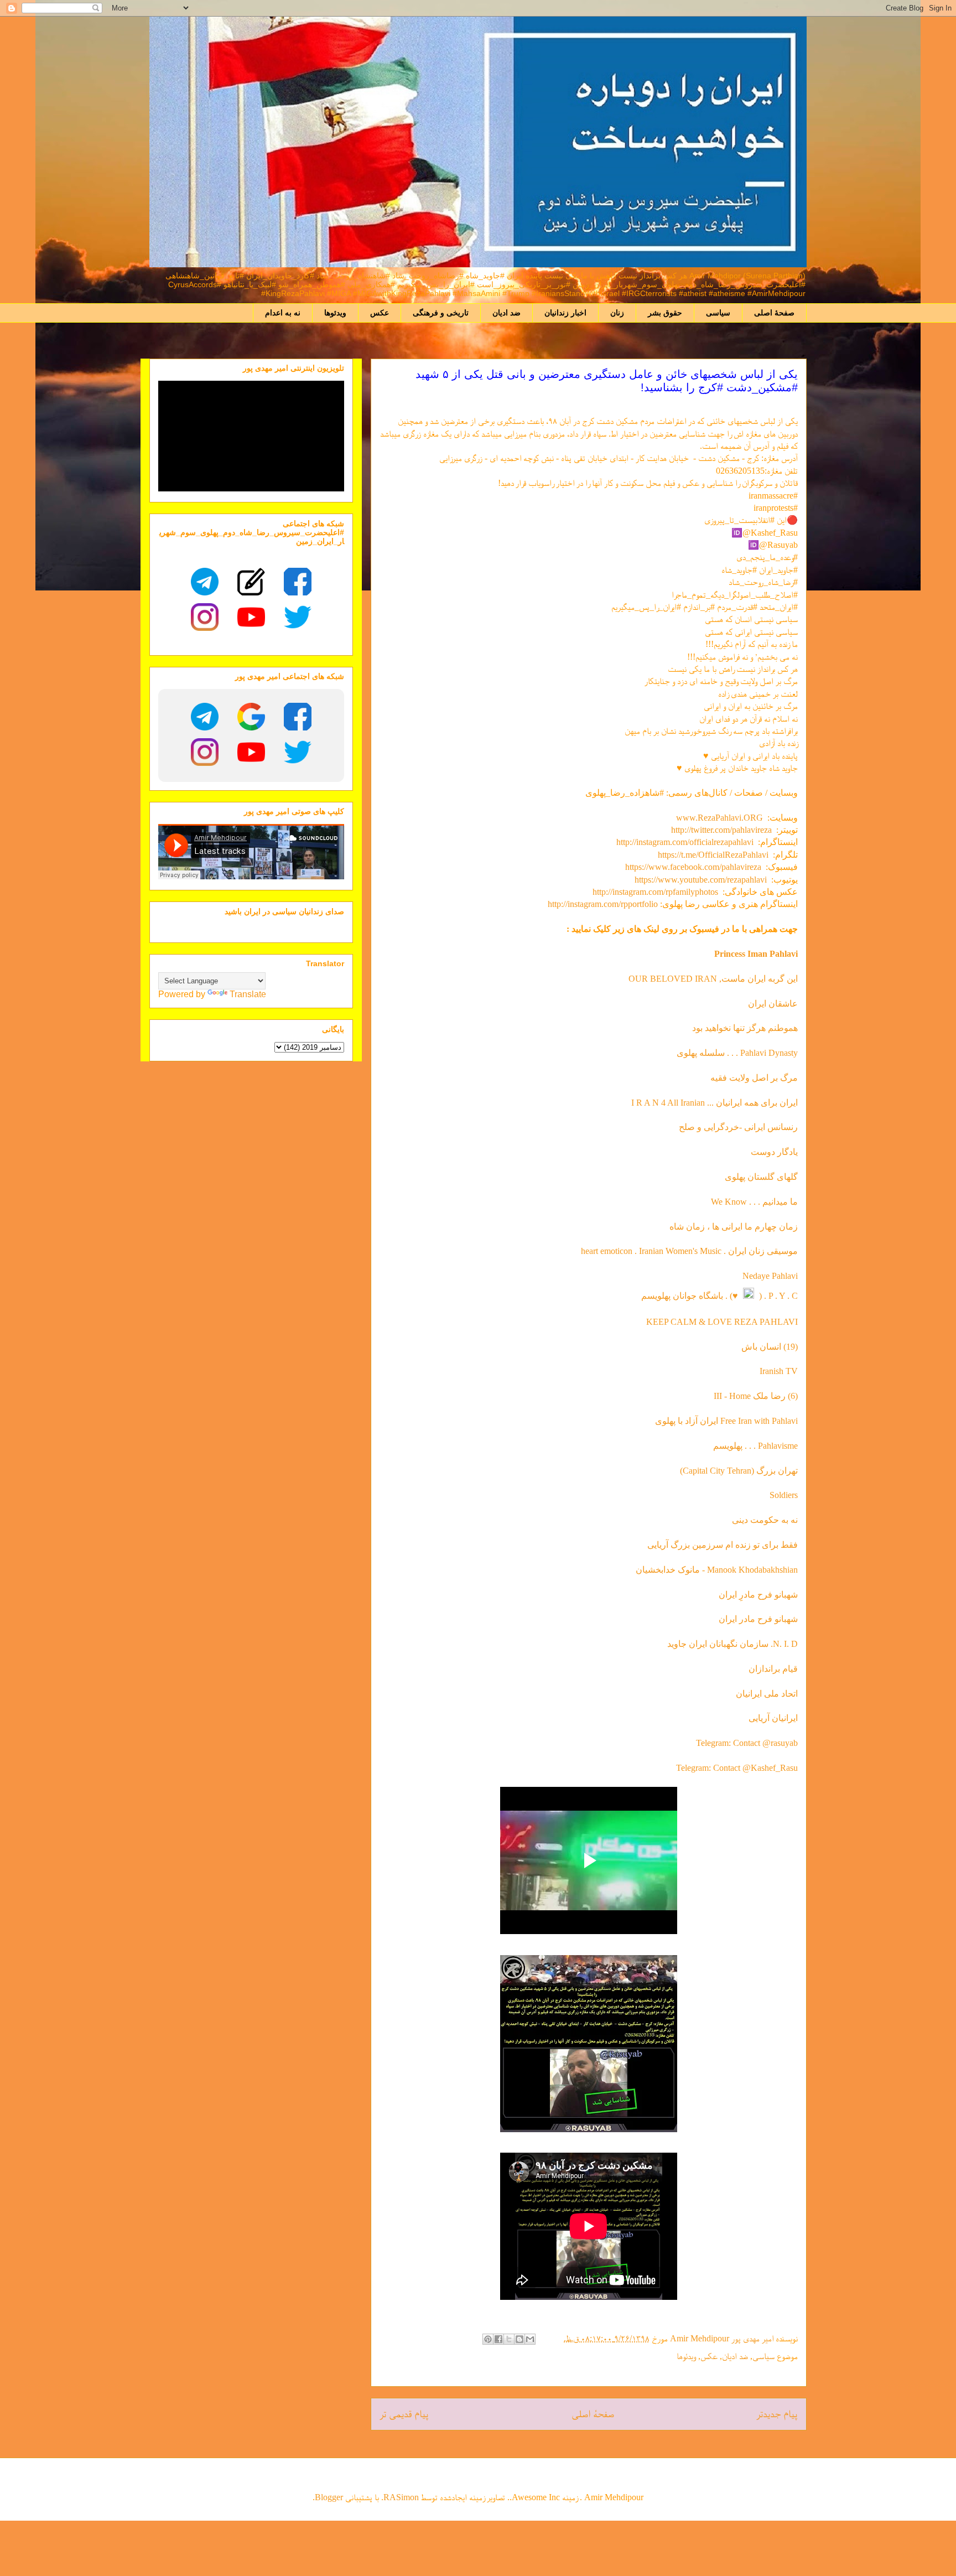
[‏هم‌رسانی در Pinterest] (488, 2339)
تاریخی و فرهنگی (441, 313)
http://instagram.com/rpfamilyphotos (655, 892)
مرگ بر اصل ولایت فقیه (754, 1078)
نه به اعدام (283, 313)
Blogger (329, 2497)
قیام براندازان (773, 1669)
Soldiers (784, 1495)
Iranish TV (779, 1371)
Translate (248, 994)
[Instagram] (205, 617)
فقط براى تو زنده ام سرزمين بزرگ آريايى (723, 1545)
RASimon (401, 2497)
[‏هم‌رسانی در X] (509, 2339)
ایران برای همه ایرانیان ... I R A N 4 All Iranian (715, 1103)
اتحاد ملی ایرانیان (767, 1694)
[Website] (251, 582)
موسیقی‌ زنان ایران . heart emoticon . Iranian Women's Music (689, 1251)
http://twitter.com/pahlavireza (721, 830)
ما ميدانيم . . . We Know (754, 1202)
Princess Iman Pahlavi (756, 954)
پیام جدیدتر (777, 2414)
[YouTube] (251, 617)
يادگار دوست (774, 1152)
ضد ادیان (506, 313)
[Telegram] (205, 582)
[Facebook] (298, 582)
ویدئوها (335, 313)
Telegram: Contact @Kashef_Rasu (737, 1768)
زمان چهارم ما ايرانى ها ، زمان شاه (734, 1227)
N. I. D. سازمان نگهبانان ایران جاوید (732, 1644)
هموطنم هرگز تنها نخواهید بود (745, 1028)
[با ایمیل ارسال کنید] (530, 2339)
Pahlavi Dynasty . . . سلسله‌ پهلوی (737, 1053)
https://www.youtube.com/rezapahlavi (701, 880)
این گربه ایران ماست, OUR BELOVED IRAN (713, 979)
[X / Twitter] (298, 617)
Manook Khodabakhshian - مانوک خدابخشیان (717, 1570)
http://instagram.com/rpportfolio (603, 904)
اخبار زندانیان (565, 313)
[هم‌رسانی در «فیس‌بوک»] (498, 2339)
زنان (617, 313)
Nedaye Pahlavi (770, 1276)
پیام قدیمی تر (404, 2414)
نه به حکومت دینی (764, 1520)
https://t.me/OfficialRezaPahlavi (713, 855)
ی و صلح (695, 1127)
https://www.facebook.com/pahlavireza (693, 867)
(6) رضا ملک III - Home (756, 1396)
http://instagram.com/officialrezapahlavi (685, 842)
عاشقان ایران (773, 1004)
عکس (380, 313)
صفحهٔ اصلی (774, 313)
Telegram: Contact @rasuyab (747, 1743)
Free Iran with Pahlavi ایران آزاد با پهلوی (726, 1421)
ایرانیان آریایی (773, 1718)
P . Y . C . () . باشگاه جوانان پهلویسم (719, 1296)
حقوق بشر (665, 313)
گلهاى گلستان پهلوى (761, 1177)
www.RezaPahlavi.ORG (719, 818)
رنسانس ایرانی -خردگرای (754, 1127)
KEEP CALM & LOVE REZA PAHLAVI (722, 1322)
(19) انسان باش (770, 1347)
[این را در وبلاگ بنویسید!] (519, 2339)
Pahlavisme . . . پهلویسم (755, 1446)
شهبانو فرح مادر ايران (758, 1619)
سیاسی (718, 313)
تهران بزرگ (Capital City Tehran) (738, 1471)
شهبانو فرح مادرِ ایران (758, 1595)
